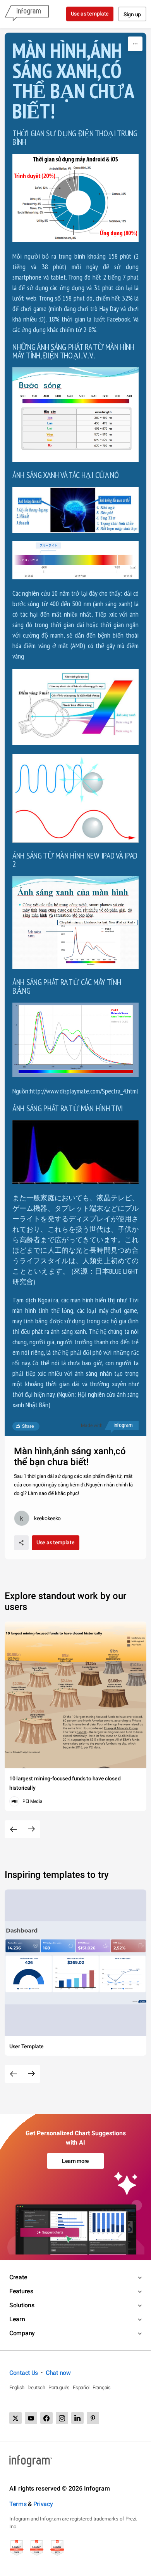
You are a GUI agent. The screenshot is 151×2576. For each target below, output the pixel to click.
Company (22, 2333)
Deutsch (36, 2387)
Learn (17, 2319)
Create (18, 2277)
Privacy (43, 2504)
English (17, 2387)
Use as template (90, 14)
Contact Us (24, 2373)
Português (59, 2387)
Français (102, 2387)
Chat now (58, 2373)
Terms (18, 2504)
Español (81, 2387)
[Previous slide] (14, 1829)
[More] (135, 44)
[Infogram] (27, 14)
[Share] (21, 1543)
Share (28, 1426)
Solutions (22, 2305)
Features (21, 2291)
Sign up (132, 14)
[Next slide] (31, 1829)
